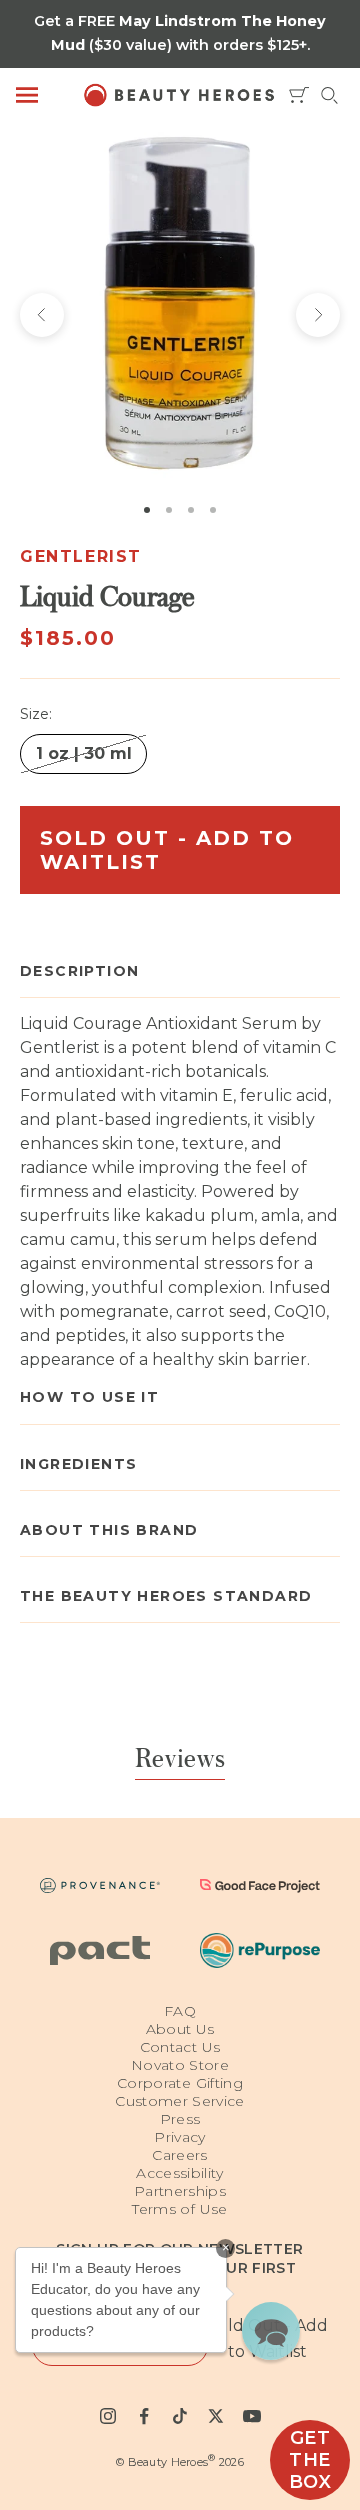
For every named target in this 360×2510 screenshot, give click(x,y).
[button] (271, 2331)
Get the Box (310, 2460)
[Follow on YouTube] (252, 2416)
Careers (179, 2155)
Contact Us (180, 2047)
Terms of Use (179, 2209)
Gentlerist (81, 556)
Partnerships (180, 2191)
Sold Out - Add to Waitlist (167, 850)
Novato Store (180, 2065)
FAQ (180, 2011)
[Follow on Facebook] (144, 2416)
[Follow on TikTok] (180, 2416)
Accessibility (180, 2173)
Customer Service (180, 2101)
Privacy (179, 2137)
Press (180, 2119)
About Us (180, 2029)
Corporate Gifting (180, 2083)
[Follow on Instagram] (108, 2416)
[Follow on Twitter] (216, 2416)
